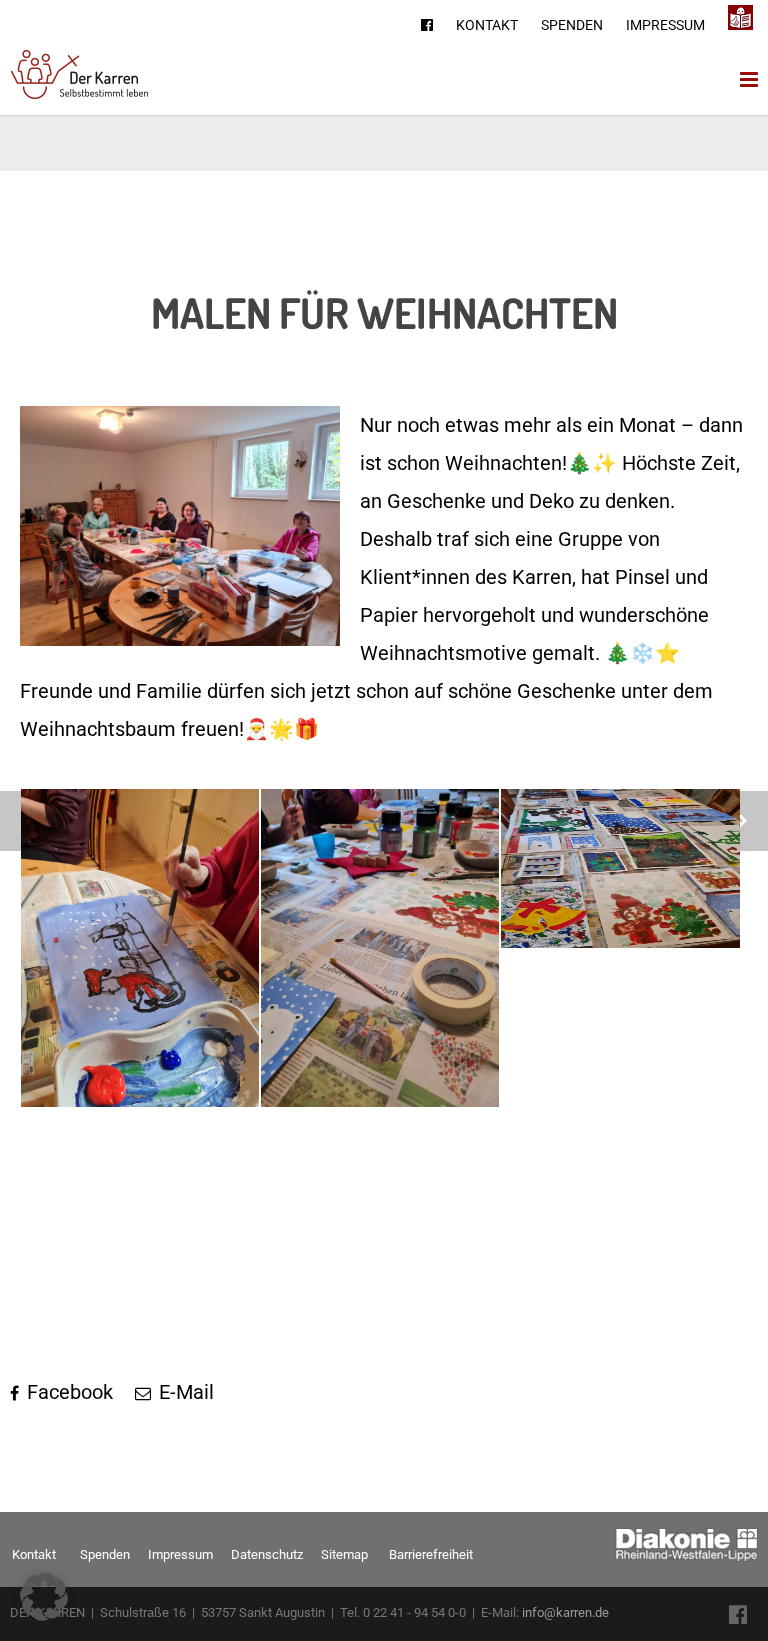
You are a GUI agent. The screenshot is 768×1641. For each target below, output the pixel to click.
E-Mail (184, 1392)
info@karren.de (565, 1612)
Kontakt (487, 25)
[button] (44, 1597)
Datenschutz (267, 1554)
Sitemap (344, 1554)
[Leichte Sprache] (740, 18)
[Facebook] (427, 25)
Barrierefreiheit (431, 1554)
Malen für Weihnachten (384, 312)
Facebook (67, 1392)
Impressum (665, 25)
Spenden (572, 25)
